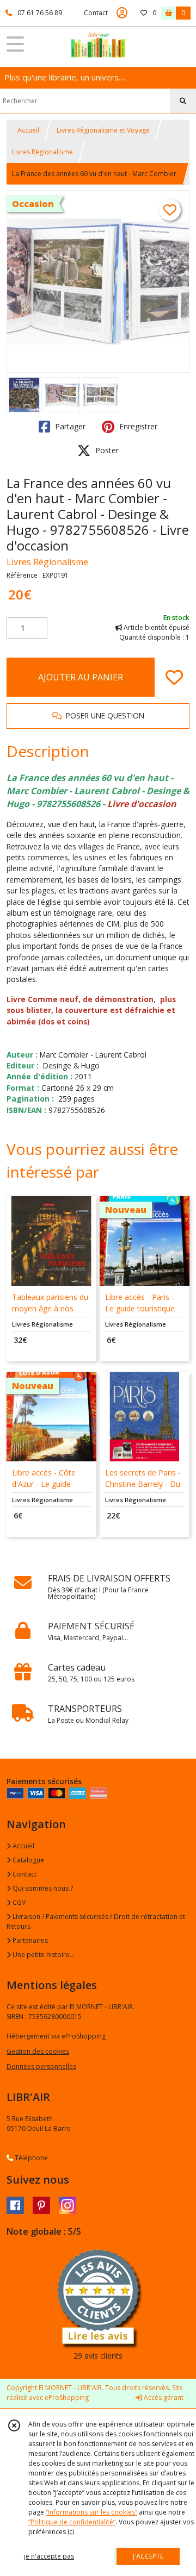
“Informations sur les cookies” (91, 2512)
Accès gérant (163, 2397)
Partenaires (29, 1940)
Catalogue (27, 1860)
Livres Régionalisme (42, 152)
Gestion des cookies (38, 2051)
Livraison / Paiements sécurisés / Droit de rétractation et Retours (96, 1921)
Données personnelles (41, 2067)
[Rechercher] (183, 101)
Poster (106, 450)
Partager (69, 426)
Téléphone (30, 2158)
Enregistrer (137, 426)
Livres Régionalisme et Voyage (103, 130)
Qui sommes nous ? (42, 1888)
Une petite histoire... (43, 1955)
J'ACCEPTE (148, 2556)
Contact (96, 13)
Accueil (28, 130)
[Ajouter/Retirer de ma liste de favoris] (174, 677)
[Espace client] (122, 13)
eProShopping (67, 2397)
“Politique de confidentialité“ (72, 2522)
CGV (18, 1902)
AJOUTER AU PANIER (81, 677)
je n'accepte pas (49, 2556)
